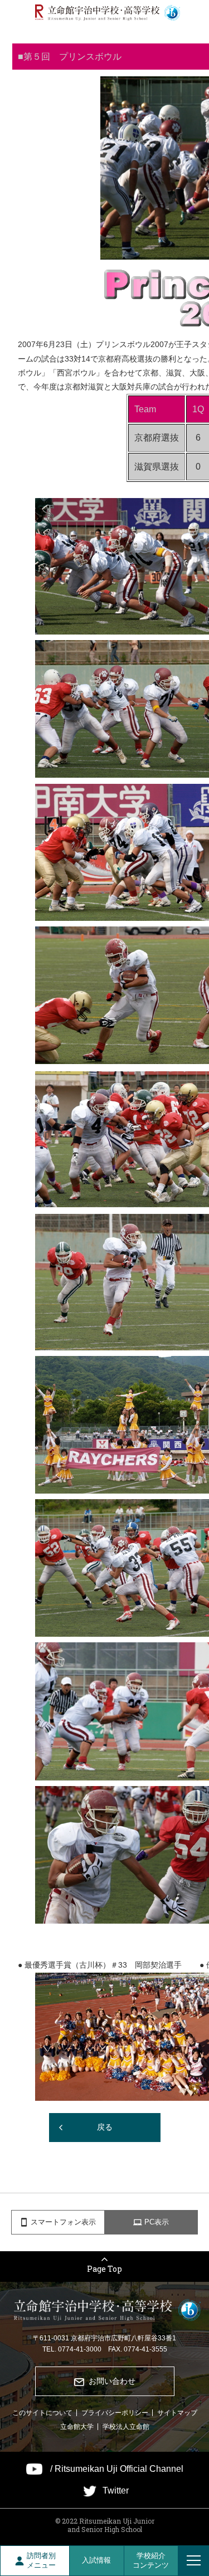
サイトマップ (177, 2413)
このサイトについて (42, 2413)
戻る (105, 2127)
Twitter (116, 2491)
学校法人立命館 (126, 2427)
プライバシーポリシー (115, 2413)
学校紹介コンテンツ (151, 2560)
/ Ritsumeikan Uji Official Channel (117, 2469)
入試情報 (96, 2560)
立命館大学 (77, 2427)
